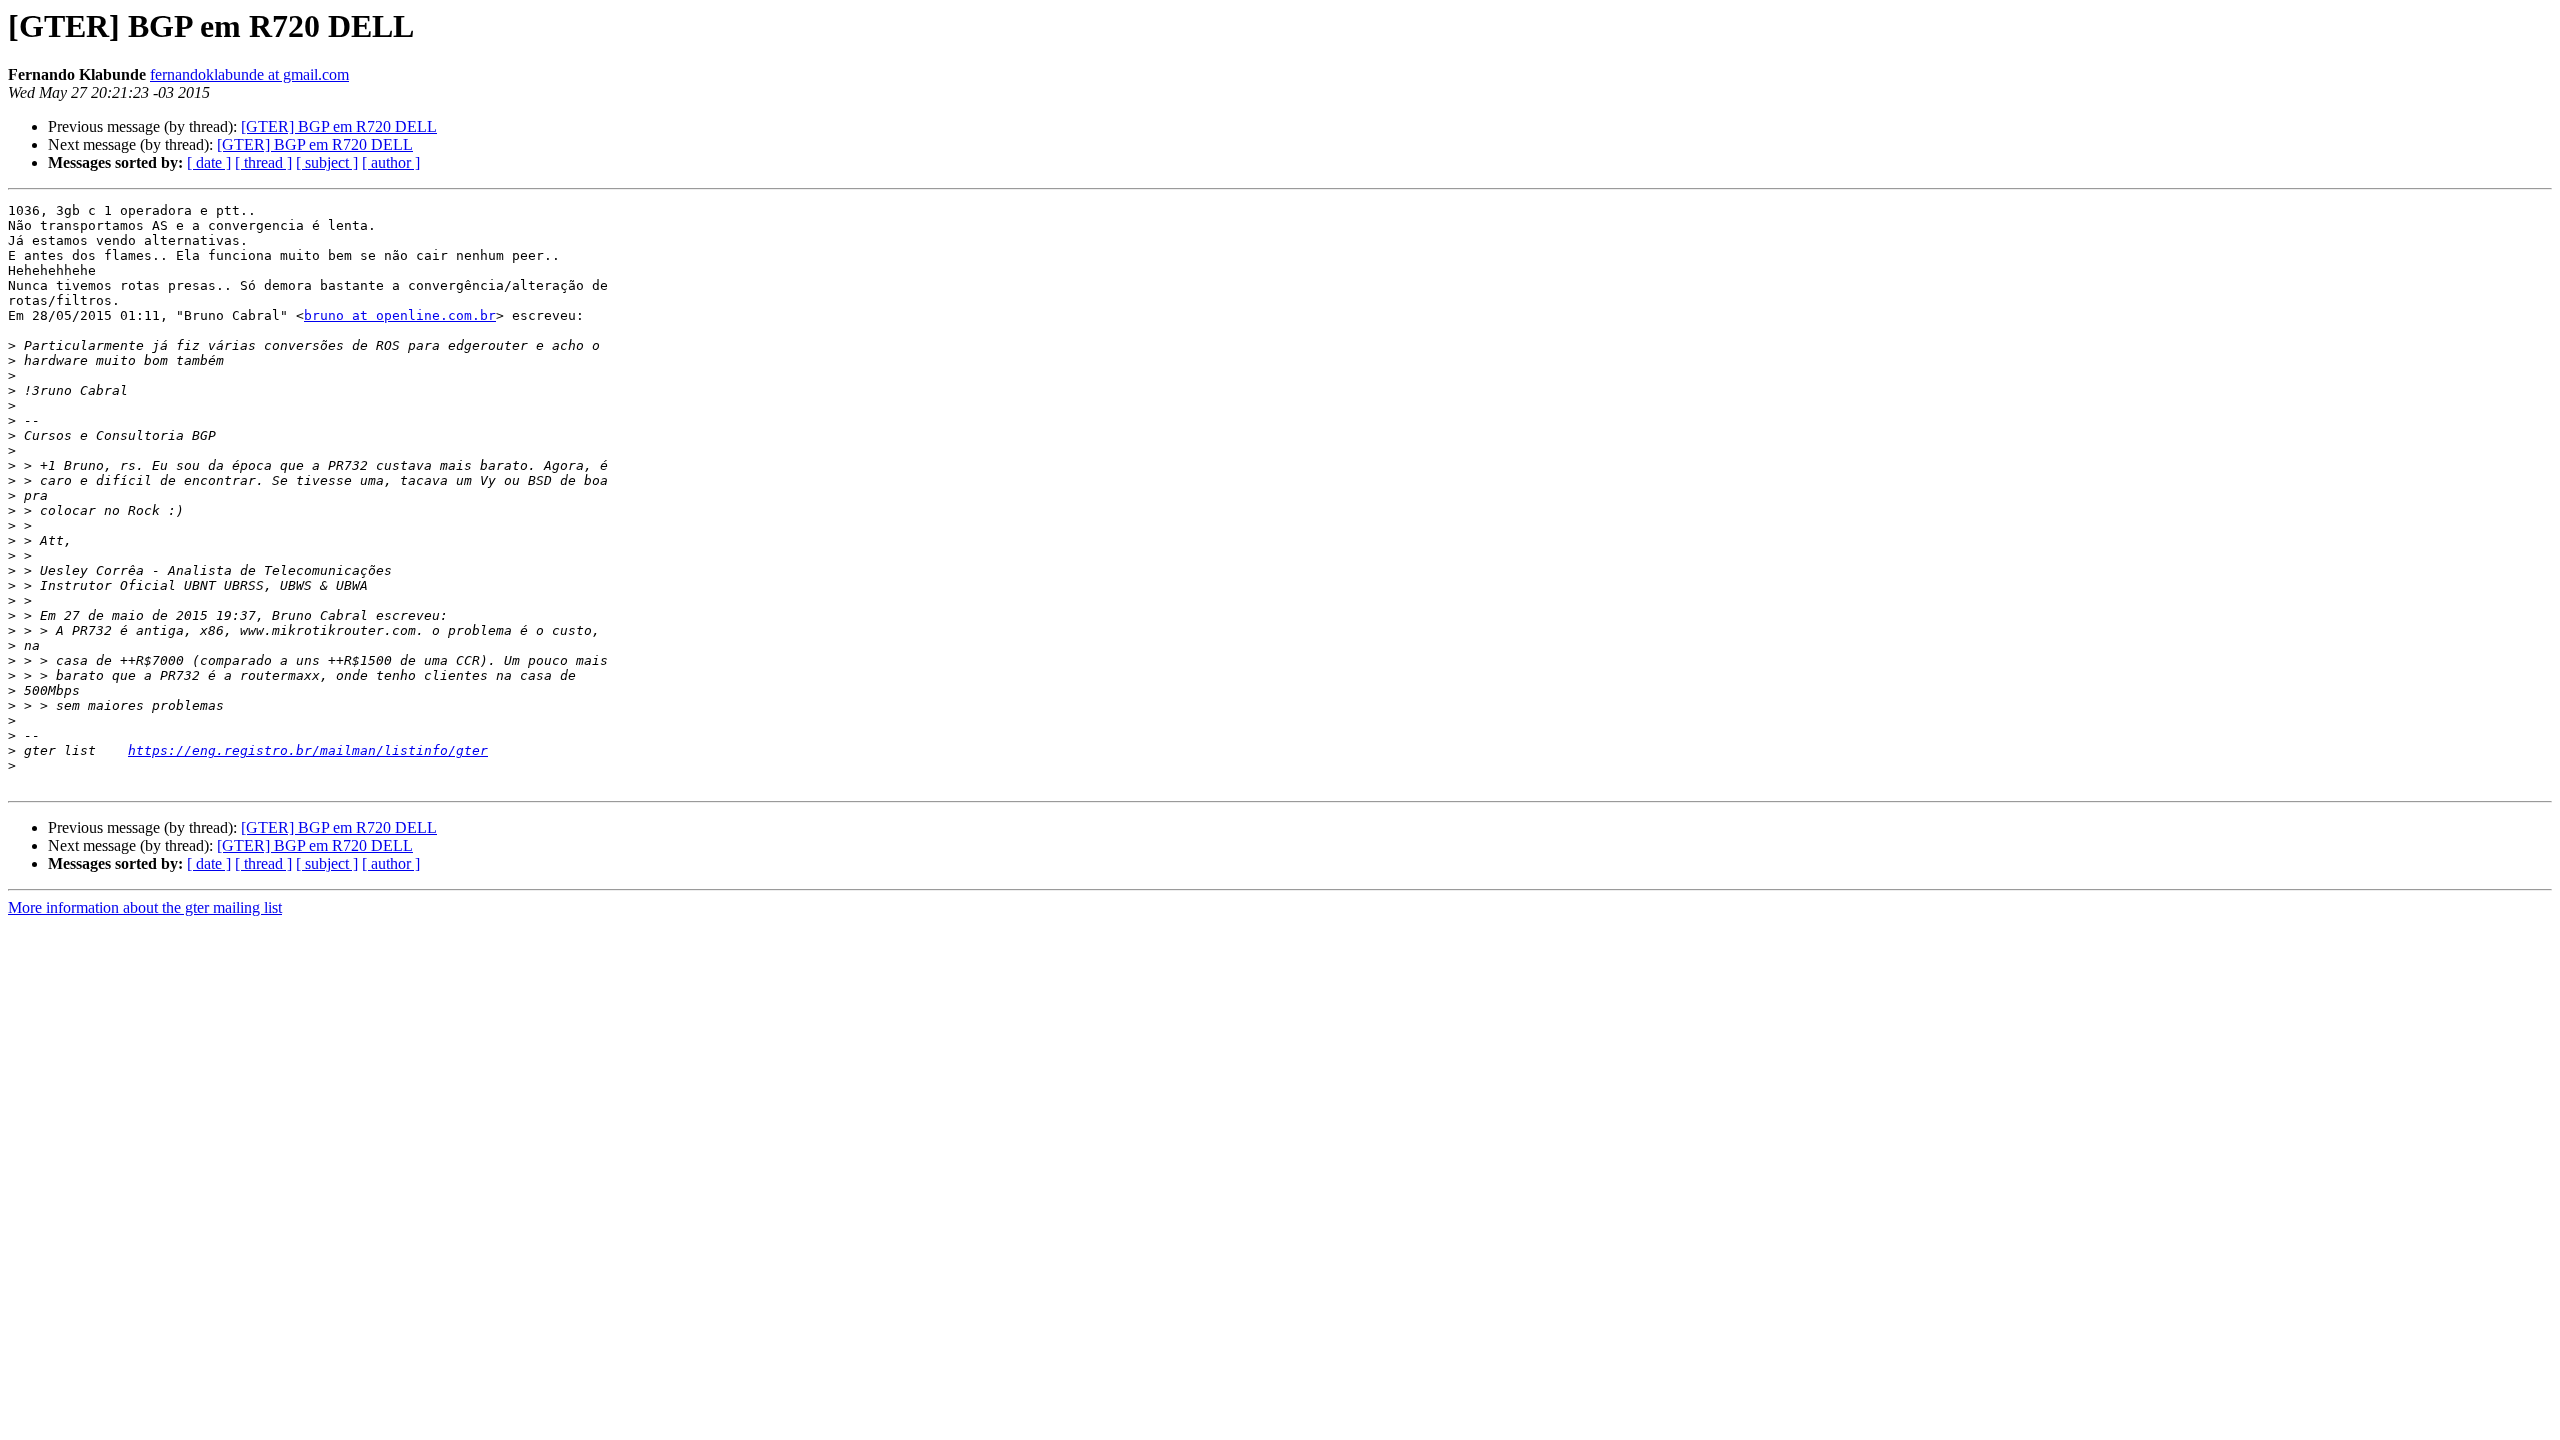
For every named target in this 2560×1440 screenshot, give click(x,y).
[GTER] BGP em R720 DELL (339, 126)
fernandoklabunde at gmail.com (249, 74)
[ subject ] (327, 162)
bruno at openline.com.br (400, 315)
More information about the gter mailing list (145, 907)
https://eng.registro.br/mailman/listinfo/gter (308, 750)
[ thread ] (263, 162)
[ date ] (209, 162)
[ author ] (391, 162)
